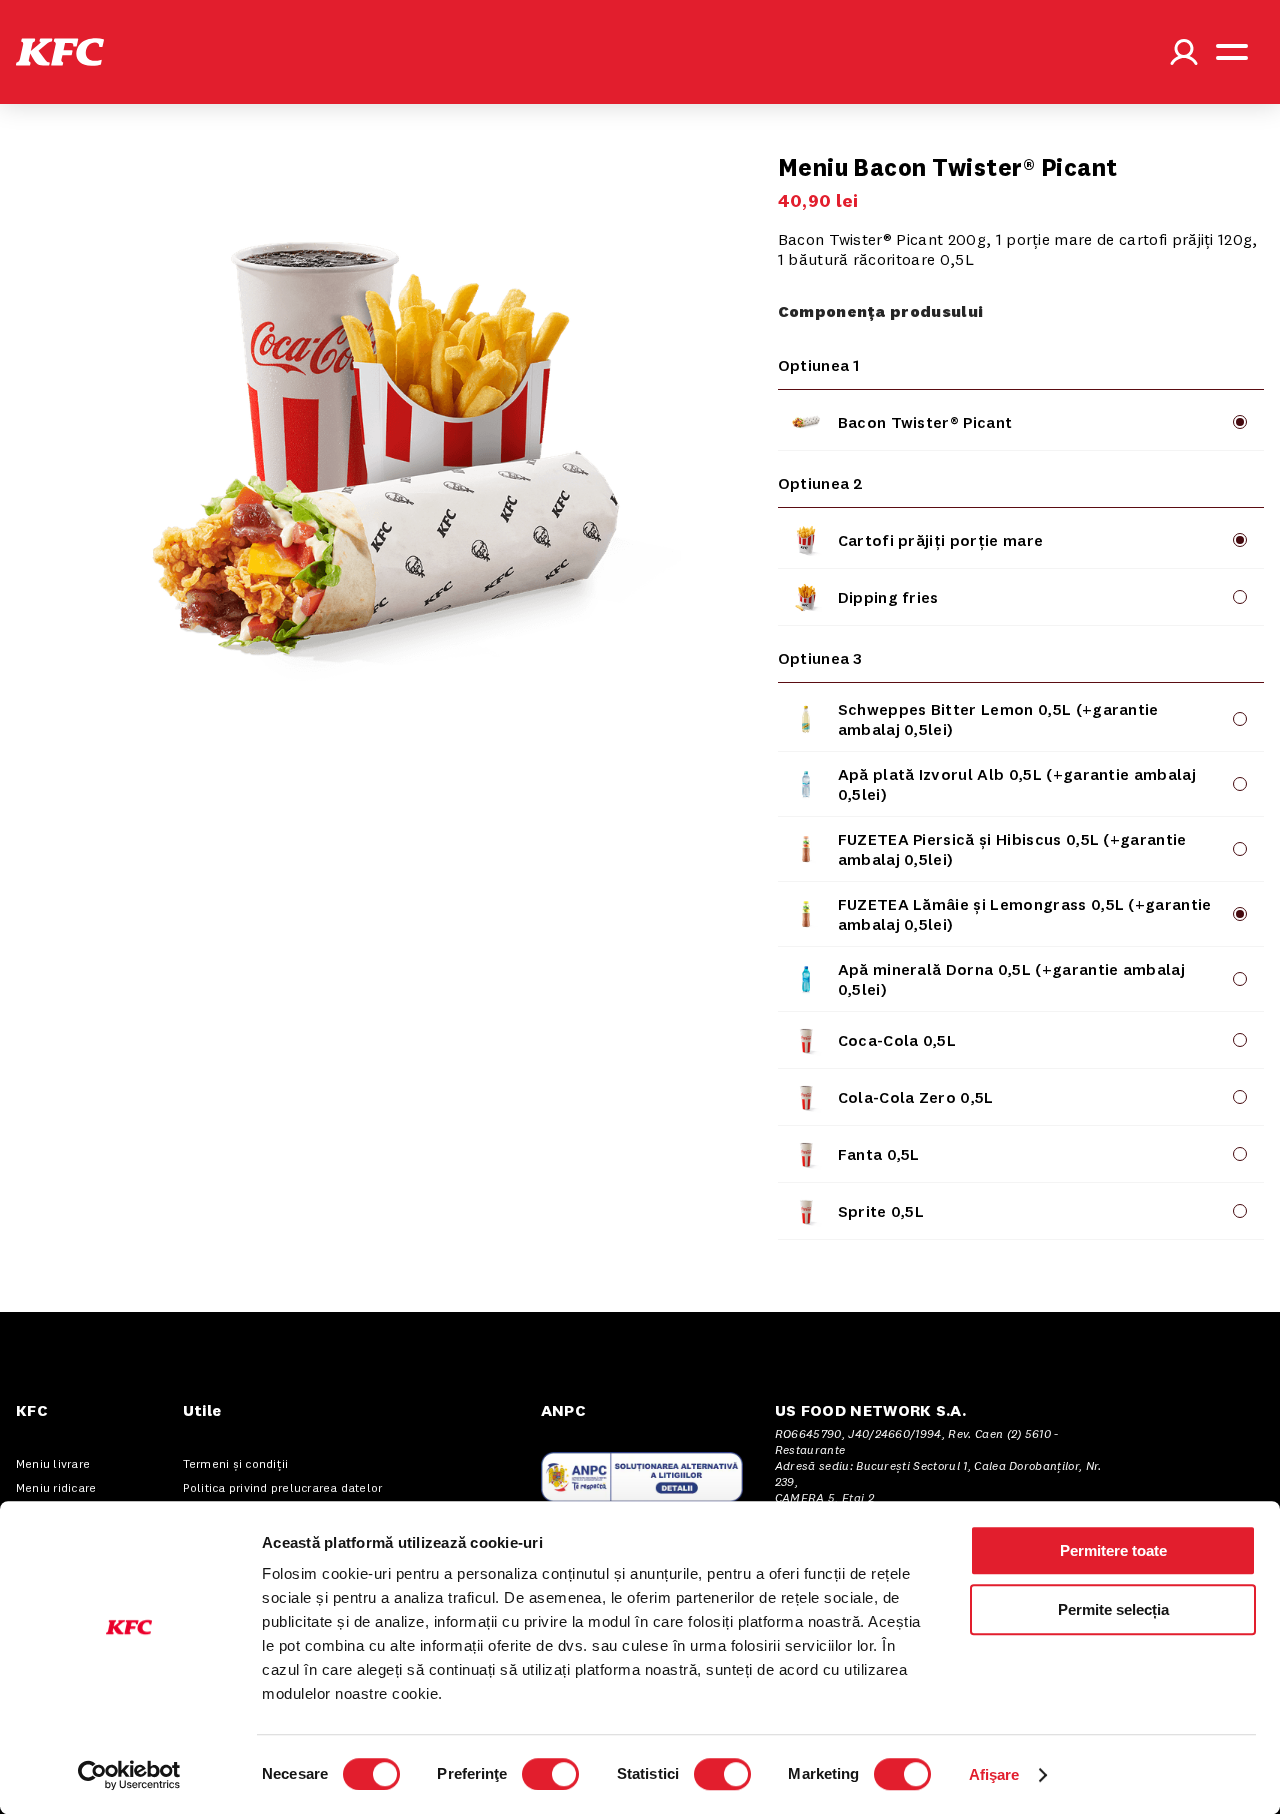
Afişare (994, 1774)
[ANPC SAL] (642, 1477)
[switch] (550, 1774)
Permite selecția (1113, 1609)
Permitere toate (1113, 1550)
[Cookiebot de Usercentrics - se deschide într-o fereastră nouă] (129, 1775)
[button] (60, 52)
